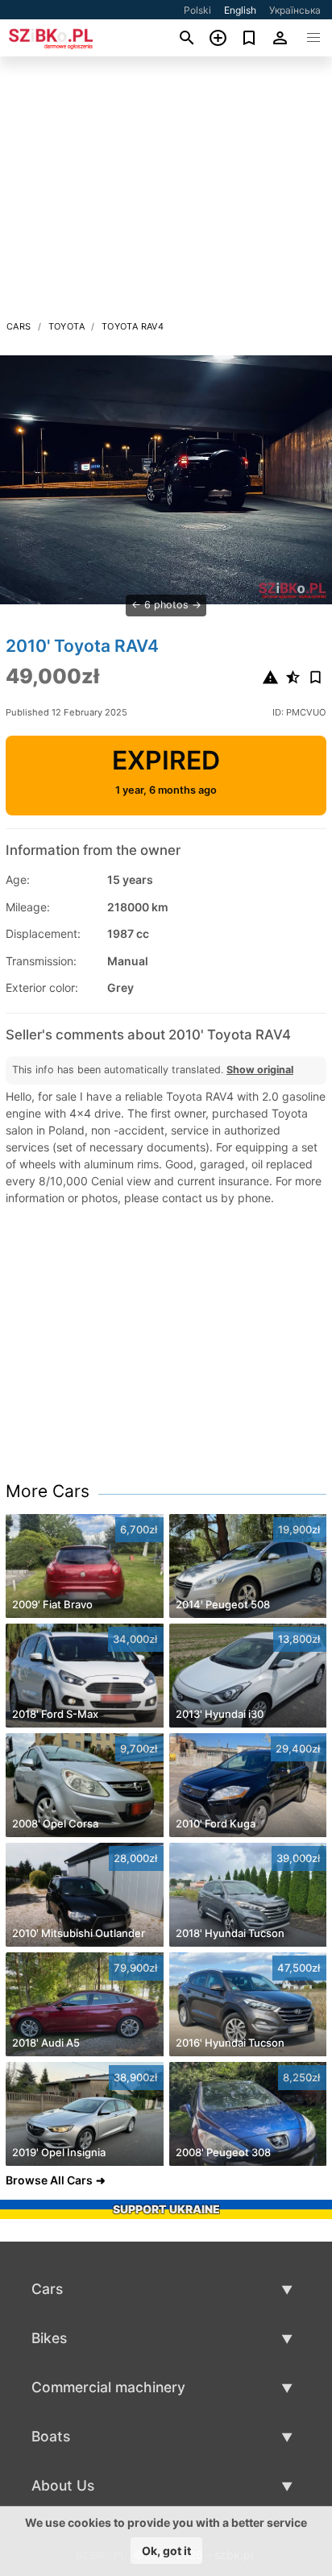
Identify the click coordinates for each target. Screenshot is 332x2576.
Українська (295, 10)
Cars (19, 326)
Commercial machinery (108, 2387)
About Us (63, 2485)
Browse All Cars (49, 2180)
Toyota (66, 326)
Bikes (49, 2338)
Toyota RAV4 (133, 326)
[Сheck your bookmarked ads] (249, 38)
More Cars (48, 1491)
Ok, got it (166, 2551)
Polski (197, 10)
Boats (51, 2436)
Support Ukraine (166, 2209)
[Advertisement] (166, 193)
